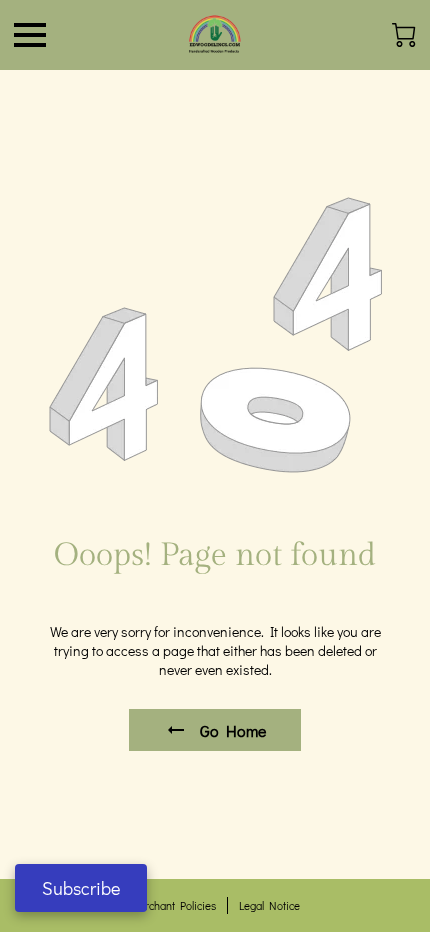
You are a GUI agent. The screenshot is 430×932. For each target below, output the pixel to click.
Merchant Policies (173, 905)
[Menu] (30, 35)
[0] (404, 35)
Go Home (233, 730)
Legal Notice (269, 905)
